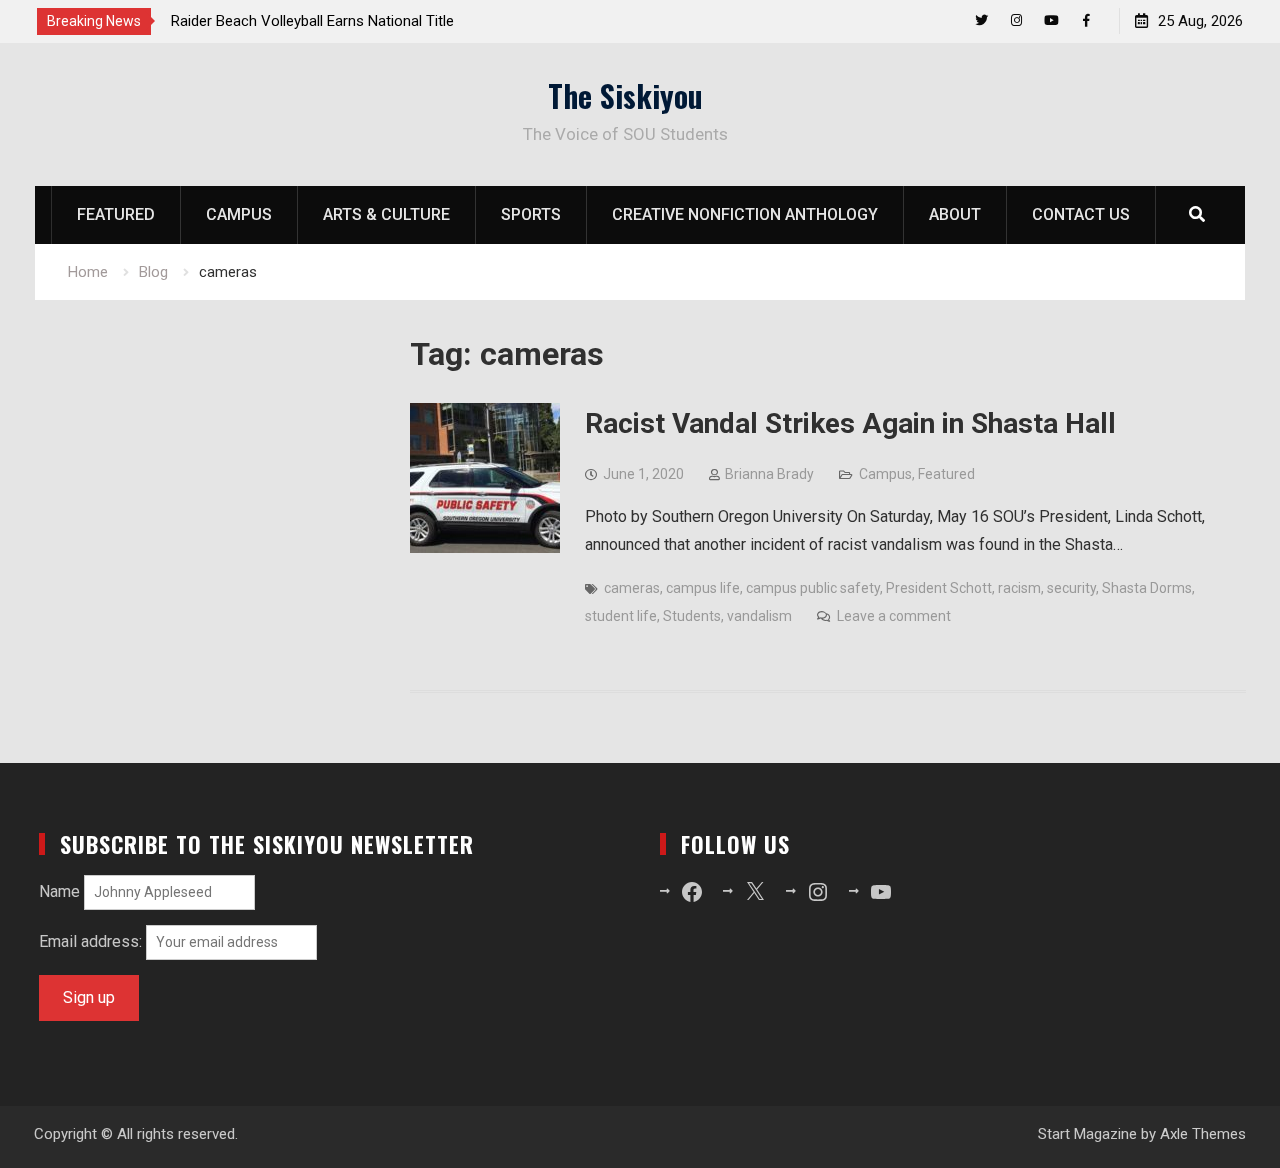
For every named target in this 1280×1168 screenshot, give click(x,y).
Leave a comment (894, 616)
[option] (351, 21)
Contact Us (1081, 214)
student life (621, 616)
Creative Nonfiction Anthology (745, 214)
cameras (632, 588)
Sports (531, 214)
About (955, 214)
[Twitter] (981, 20)
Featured (116, 214)
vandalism (759, 616)
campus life (703, 588)
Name (59, 891)
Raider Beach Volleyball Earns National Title (312, 21)
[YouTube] (1051, 20)
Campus (239, 214)
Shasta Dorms (1147, 588)
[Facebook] (1086, 20)
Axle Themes (1203, 1134)
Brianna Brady (769, 474)
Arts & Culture (386, 214)
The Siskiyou (625, 95)
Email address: (92, 941)
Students (692, 616)
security (1071, 588)
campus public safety (813, 588)
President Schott (939, 588)
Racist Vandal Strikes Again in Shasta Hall (850, 423)
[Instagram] (1016, 20)
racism (1019, 588)
